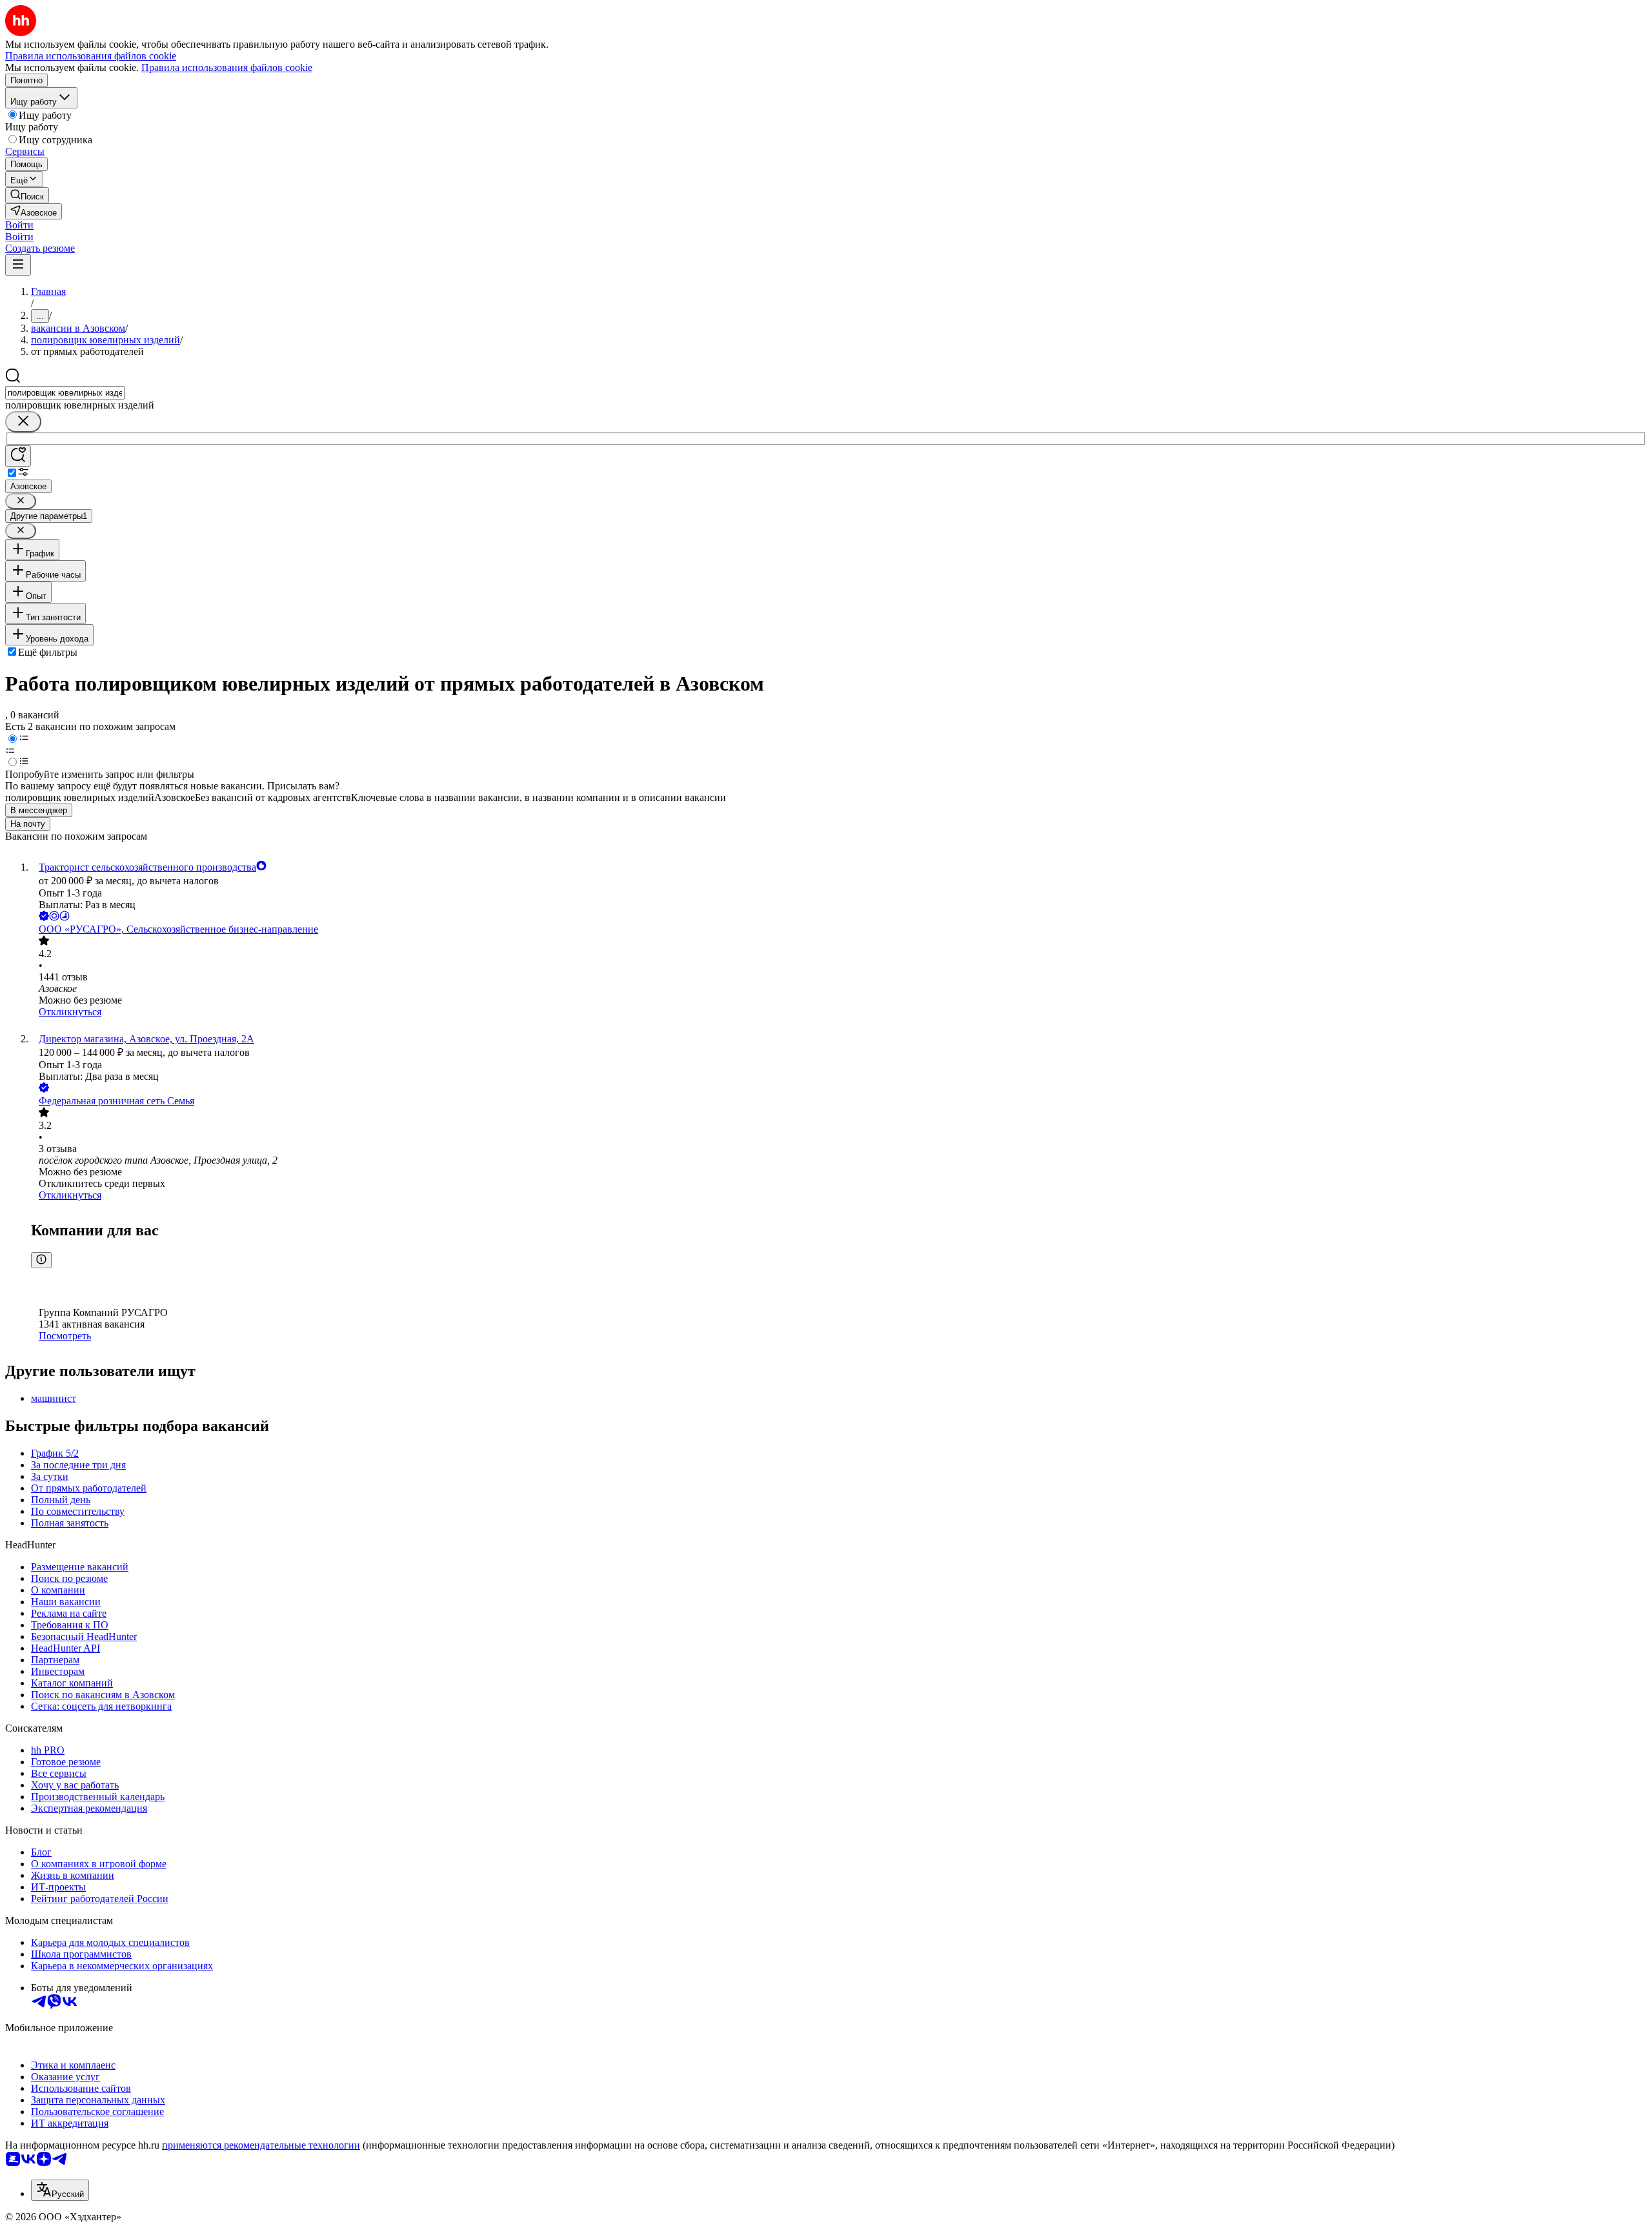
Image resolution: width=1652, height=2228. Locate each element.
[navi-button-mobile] (18, 265)
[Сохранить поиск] (18, 456)
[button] (19, 225)
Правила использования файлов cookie (227, 67)
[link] (27, 195)
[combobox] (65, 393)
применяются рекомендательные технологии (261, 2145)
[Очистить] (23, 422)
